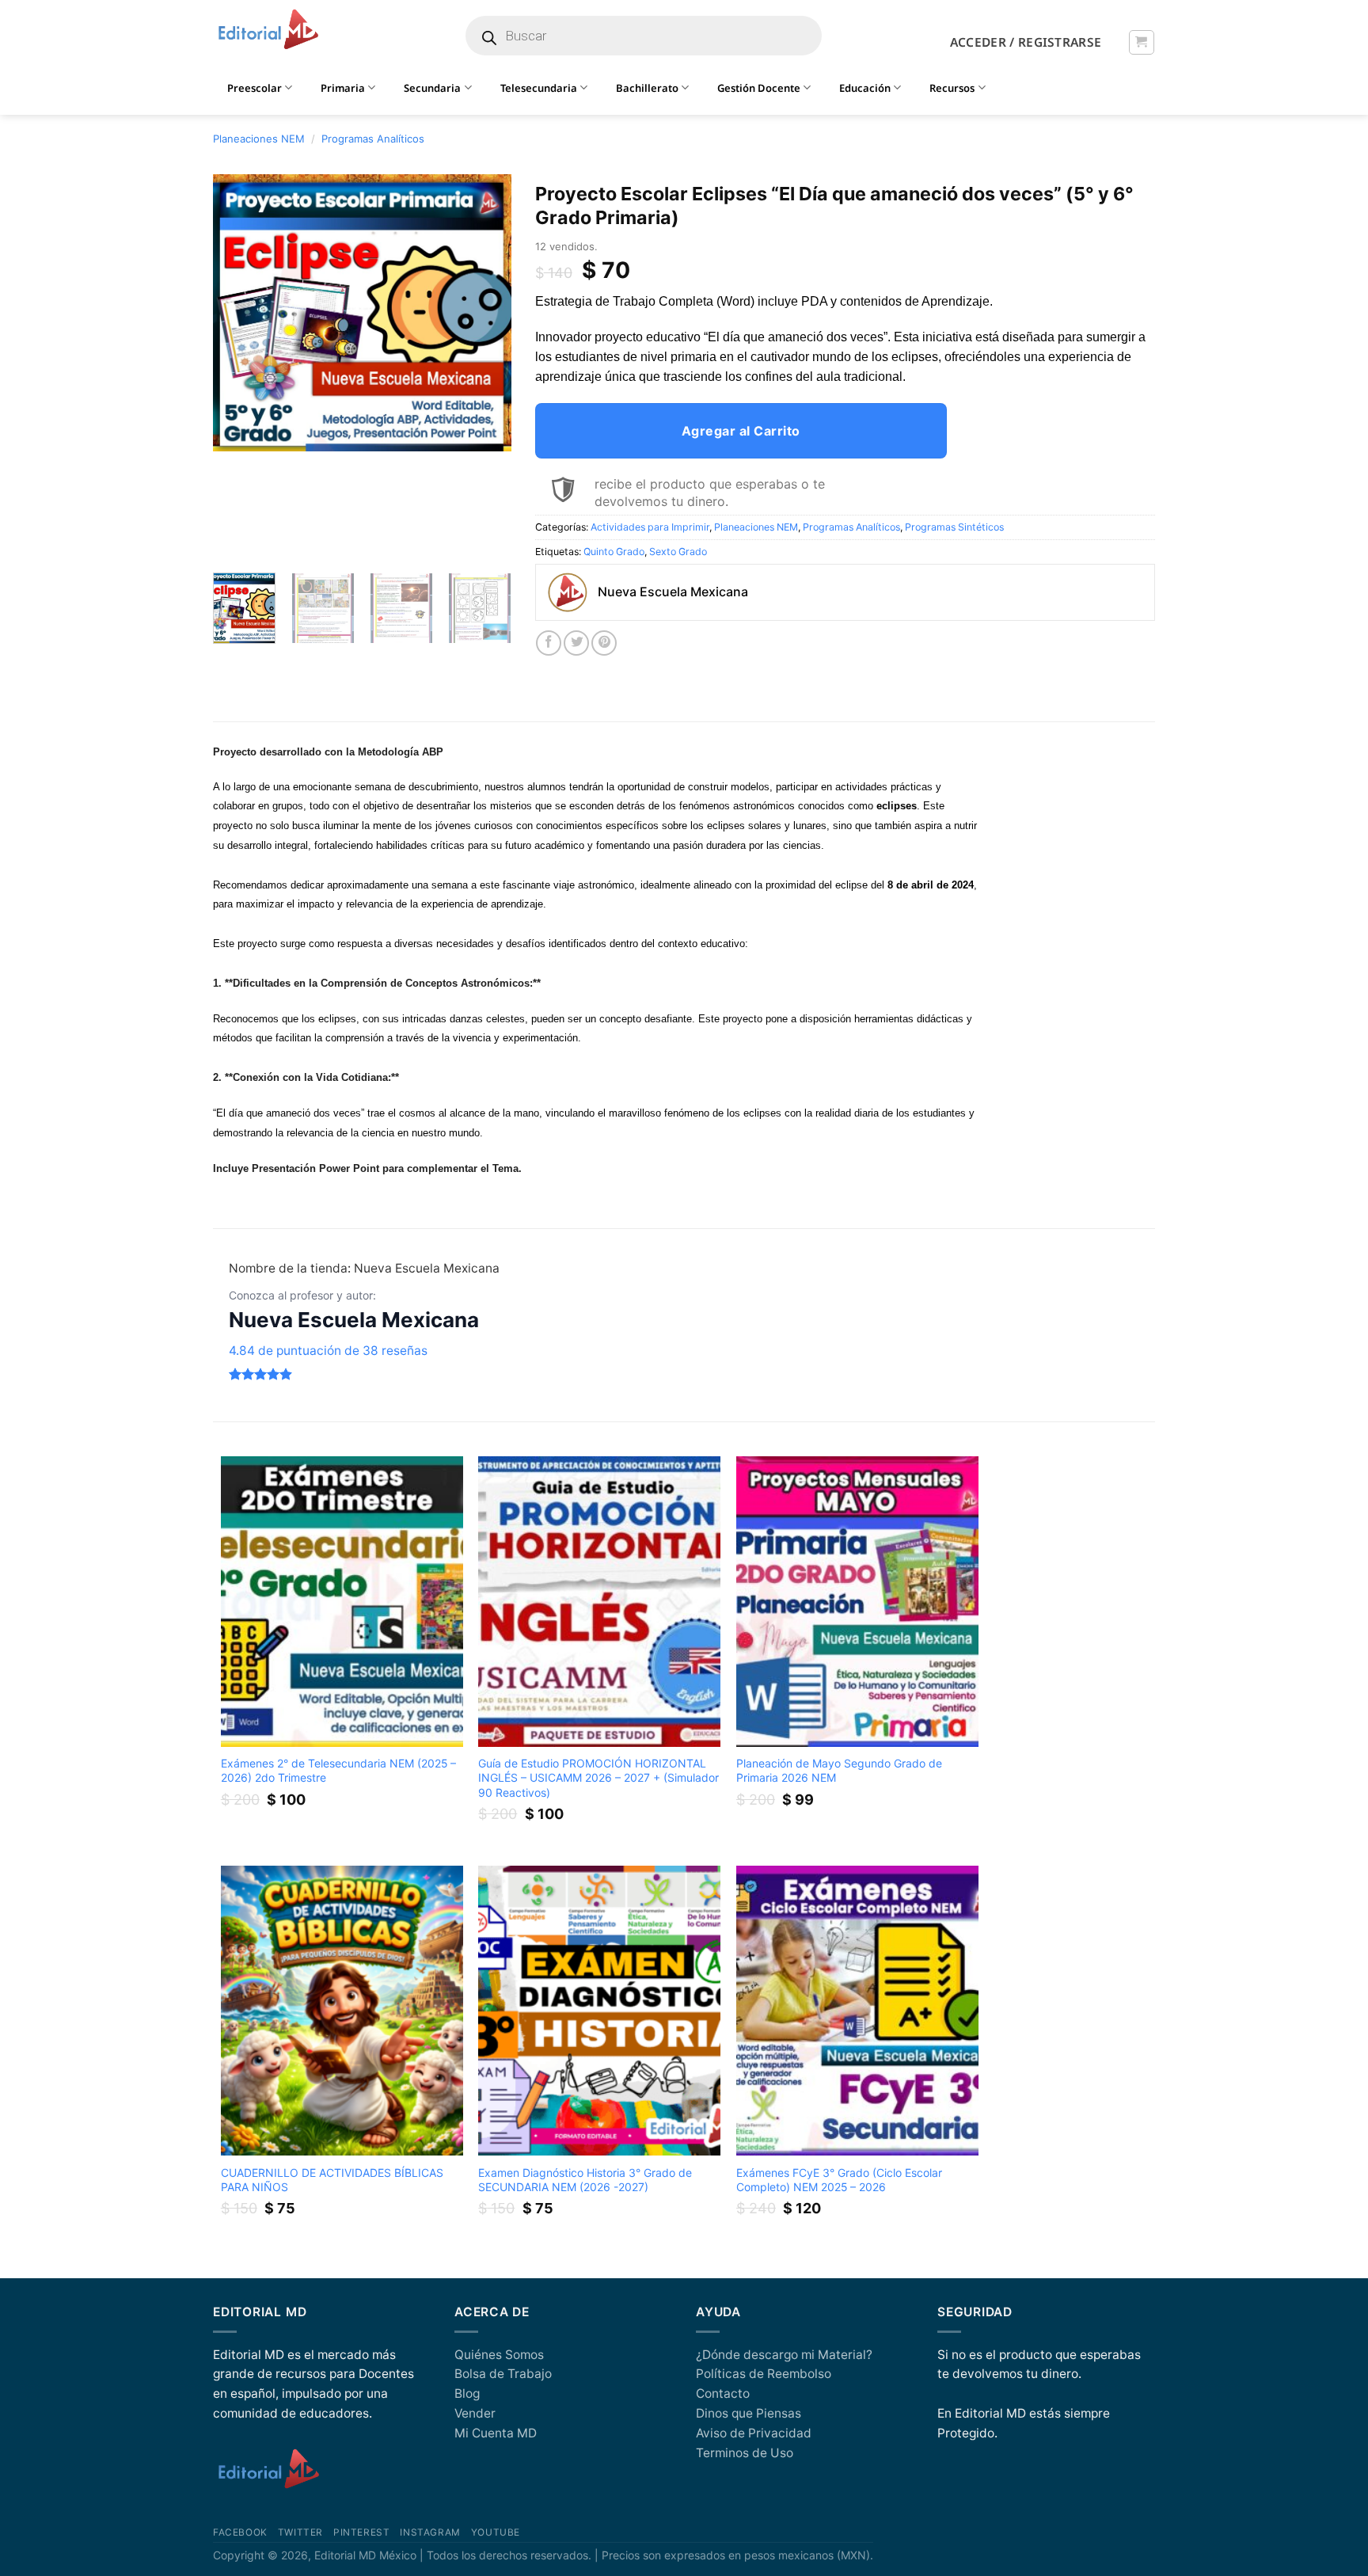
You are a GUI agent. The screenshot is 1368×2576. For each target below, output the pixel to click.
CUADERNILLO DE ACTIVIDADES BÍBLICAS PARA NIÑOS (332, 2180)
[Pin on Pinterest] (604, 643)
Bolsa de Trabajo (503, 2374)
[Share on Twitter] (576, 643)
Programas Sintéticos (954, 527)
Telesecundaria (539, 88)
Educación (865, 88)
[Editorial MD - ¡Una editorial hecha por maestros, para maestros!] (268, 30)
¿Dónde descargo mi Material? (784, 2355)
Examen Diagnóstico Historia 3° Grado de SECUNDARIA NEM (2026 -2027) (585, 2180)
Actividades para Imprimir (650, 527)
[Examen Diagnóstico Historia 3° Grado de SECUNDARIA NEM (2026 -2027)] (599, 2011)
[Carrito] (1141, 42)
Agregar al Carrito (741, 431)
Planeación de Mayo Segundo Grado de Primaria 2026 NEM (839, 1770)
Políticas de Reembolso (764, 2374)
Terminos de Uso (745, 2453)
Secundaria (432, 88)
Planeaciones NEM (259, 139)
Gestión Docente (759, 88)
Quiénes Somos (499, 2355)
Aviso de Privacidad (754, 2433)
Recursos (952, 88)
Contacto (723, 2393)
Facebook (240, 2532)
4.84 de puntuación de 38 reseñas (328, 1351)
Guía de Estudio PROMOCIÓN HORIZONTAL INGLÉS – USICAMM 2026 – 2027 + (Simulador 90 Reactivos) (598, 1777)
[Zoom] (234, 542)
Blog (467, 2393)
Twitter (300, 2532)
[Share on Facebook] (549, 643)
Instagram (430, 2532)
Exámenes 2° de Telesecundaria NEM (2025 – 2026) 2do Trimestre (338, 1770)
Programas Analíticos (373, 139)
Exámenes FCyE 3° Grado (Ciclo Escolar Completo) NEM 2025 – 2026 (839, 2180)
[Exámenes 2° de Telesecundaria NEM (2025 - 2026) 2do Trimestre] (342, 1602)
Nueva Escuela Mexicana (354, 1320)
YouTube (496, 2532)
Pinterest (361, 2532)
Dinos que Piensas (749, 2413)
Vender (475, 2413)
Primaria (343, 88)
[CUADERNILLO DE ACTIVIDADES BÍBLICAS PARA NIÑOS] (342, 2011)
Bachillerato (647, 88)
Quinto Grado (614, 552)
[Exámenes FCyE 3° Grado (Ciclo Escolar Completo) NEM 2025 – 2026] (857, 2011)
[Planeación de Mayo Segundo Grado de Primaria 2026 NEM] (857, 1602)
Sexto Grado (678, 552)
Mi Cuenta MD (496, 2433)
